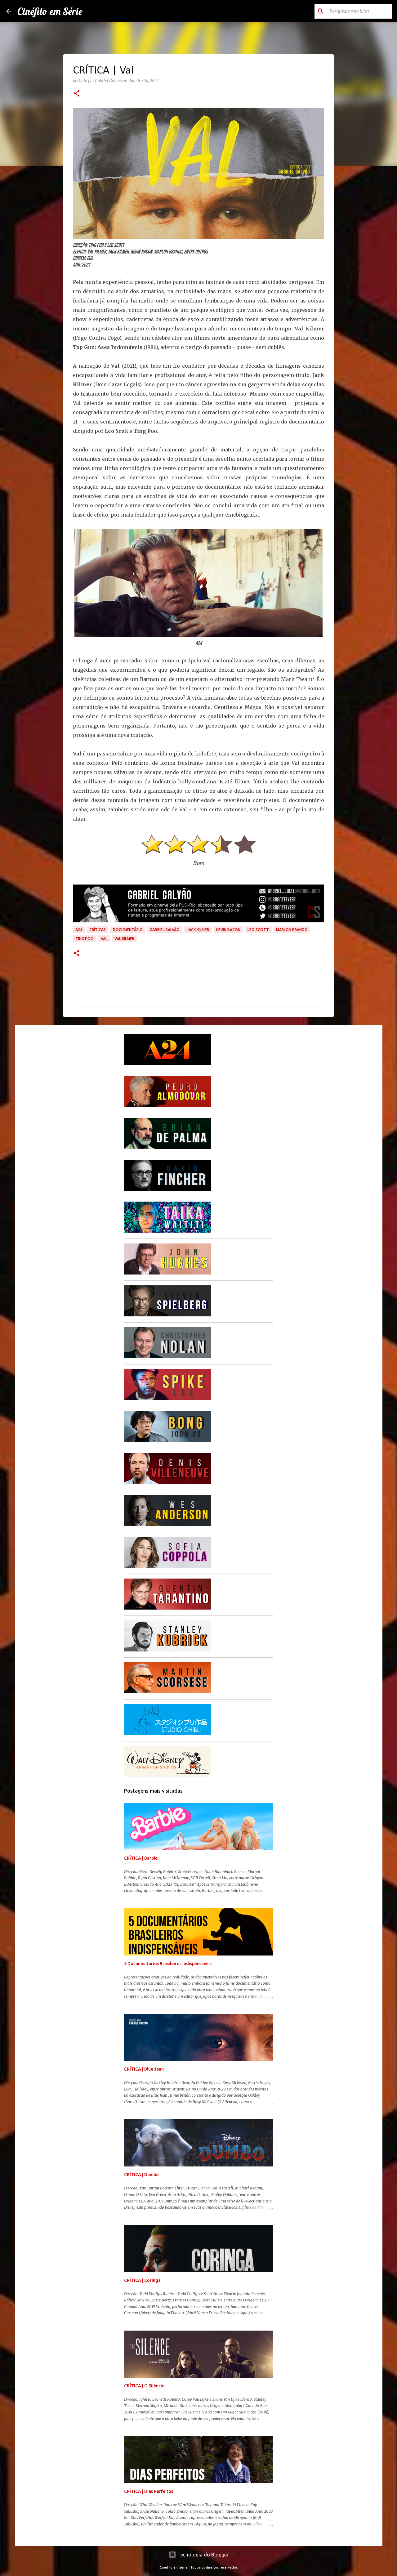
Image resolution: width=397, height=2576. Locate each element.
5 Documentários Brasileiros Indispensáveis (168, 1964)
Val (104, 939)
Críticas (98, 930)
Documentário (128, 930)
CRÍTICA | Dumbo (141, 2175)
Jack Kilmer (198, 930)
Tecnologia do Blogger (202, 2555)
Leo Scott (258, 930)
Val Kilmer (124, 939)
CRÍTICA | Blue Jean (144, 2069)
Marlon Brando (292, 930)
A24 (79, 930)
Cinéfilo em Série (50, 11)
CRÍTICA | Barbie (141, 1858)
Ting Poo (85, 939)
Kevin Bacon (228, 930)
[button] (77, 94)
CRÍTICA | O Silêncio (144, 2386)
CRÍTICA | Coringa (142, 2280)
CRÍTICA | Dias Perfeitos (149, 2491)
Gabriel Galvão (165, 930)
